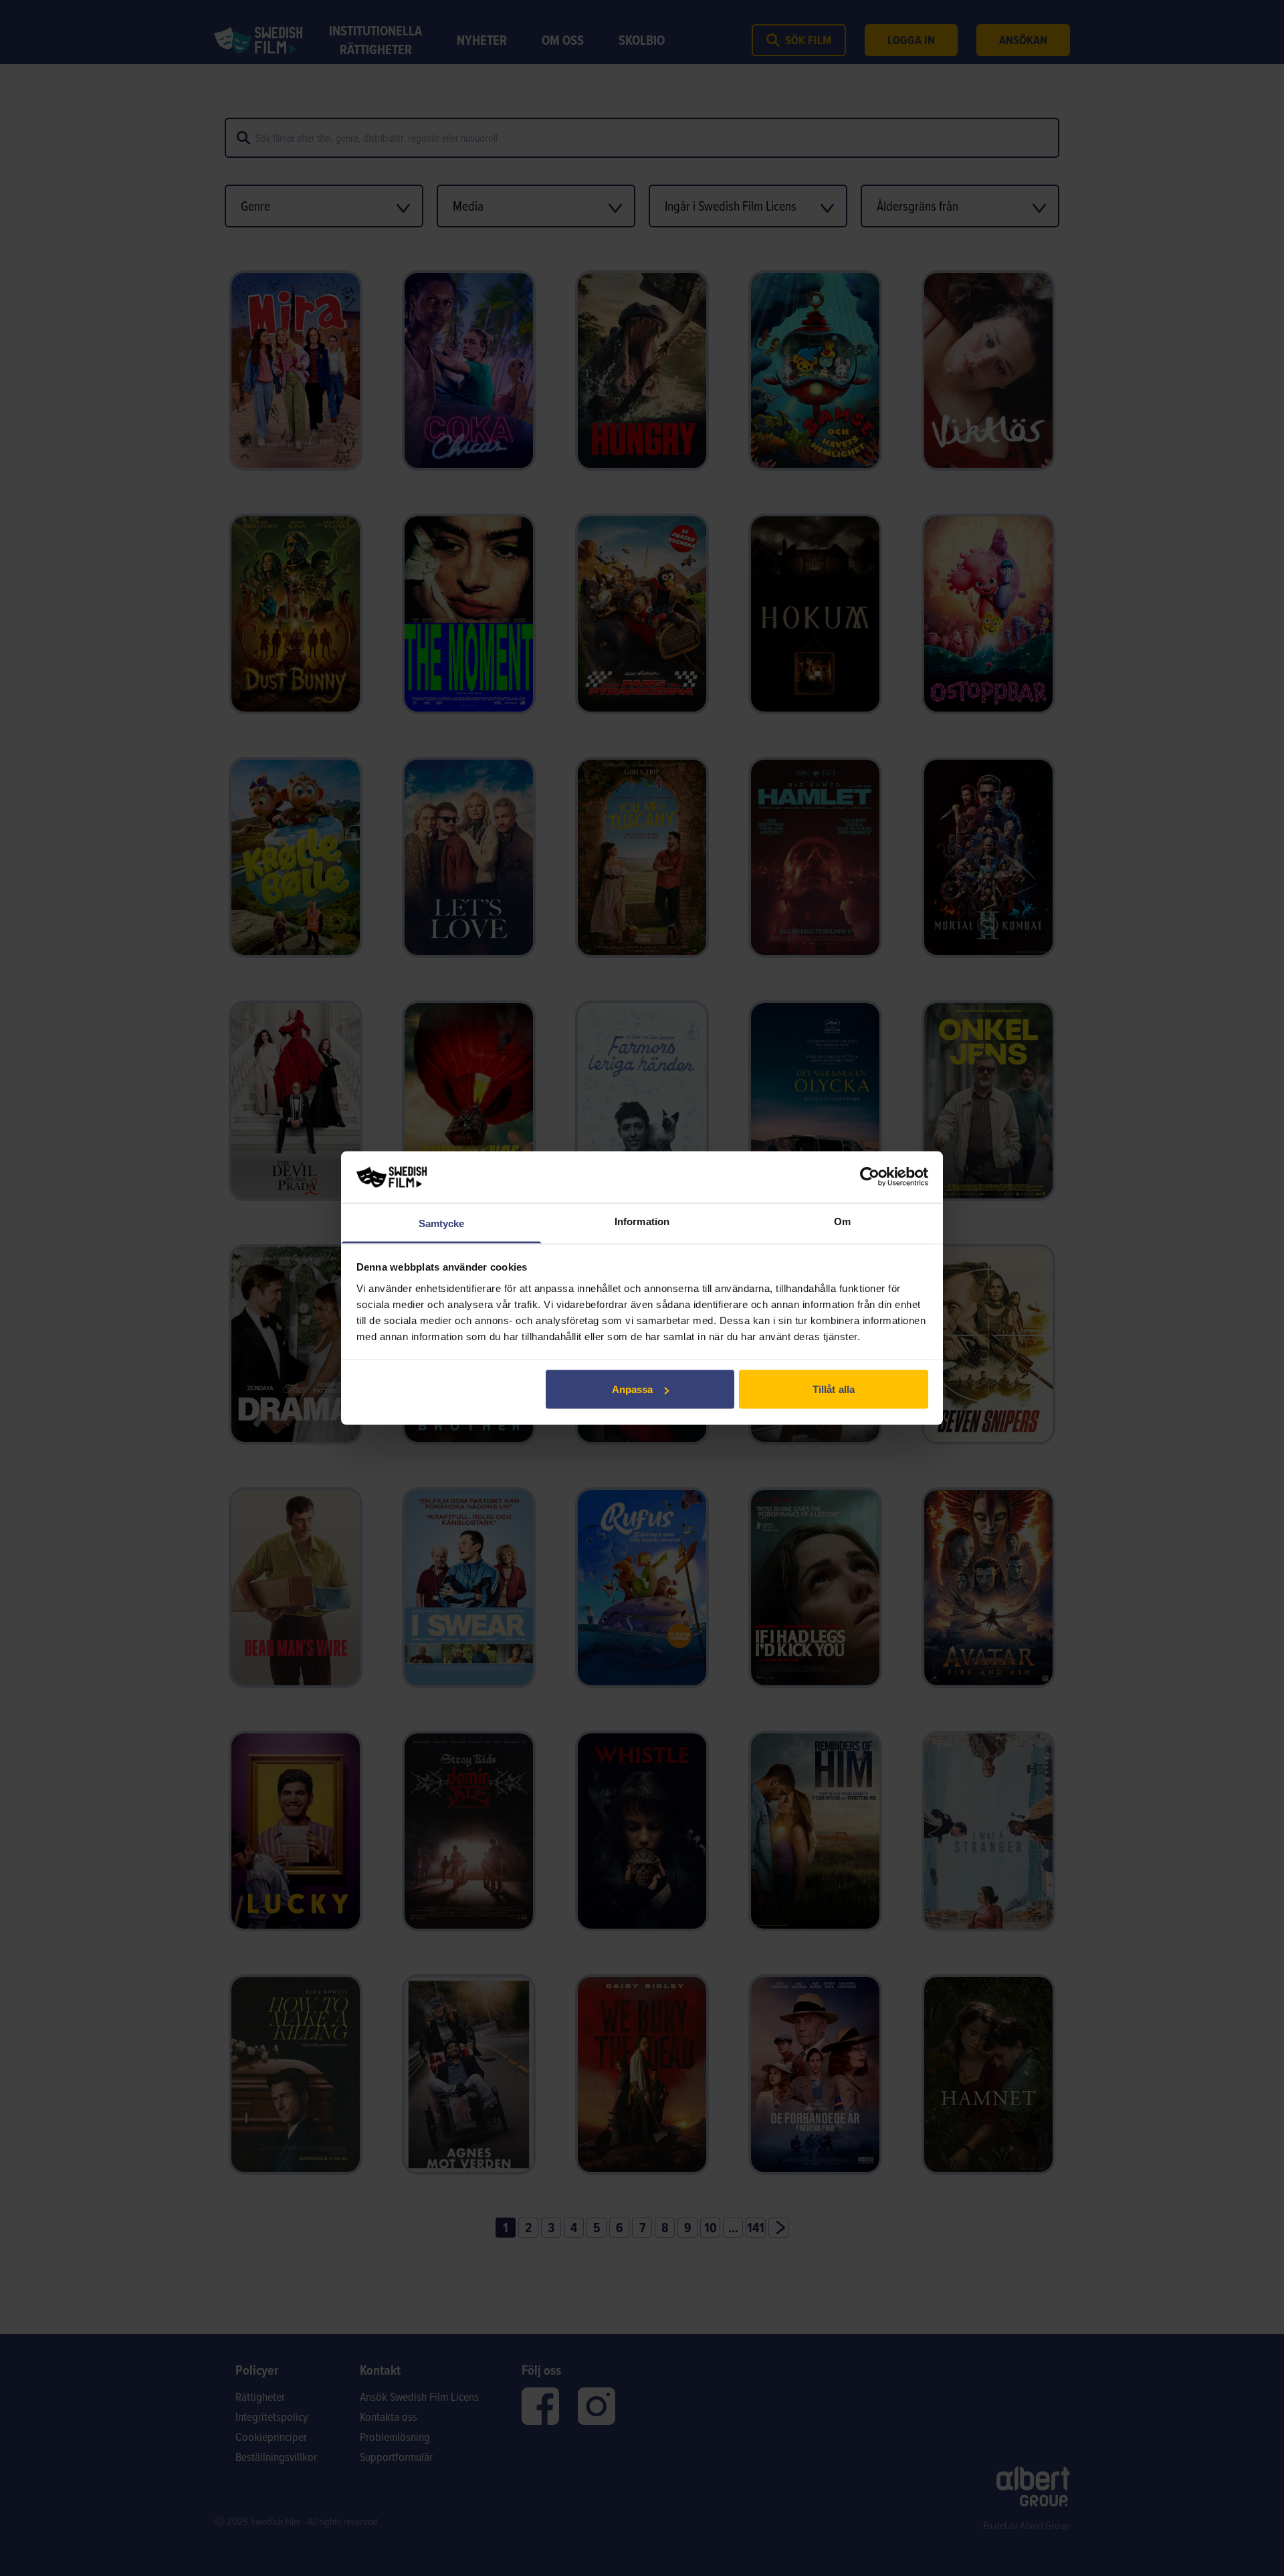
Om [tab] (842, 1221)
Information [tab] (642, 1221)
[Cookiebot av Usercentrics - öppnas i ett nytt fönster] (870, 1177)
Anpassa (633, 1389)
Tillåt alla (834, 1389)
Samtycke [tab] (442, 1223)
